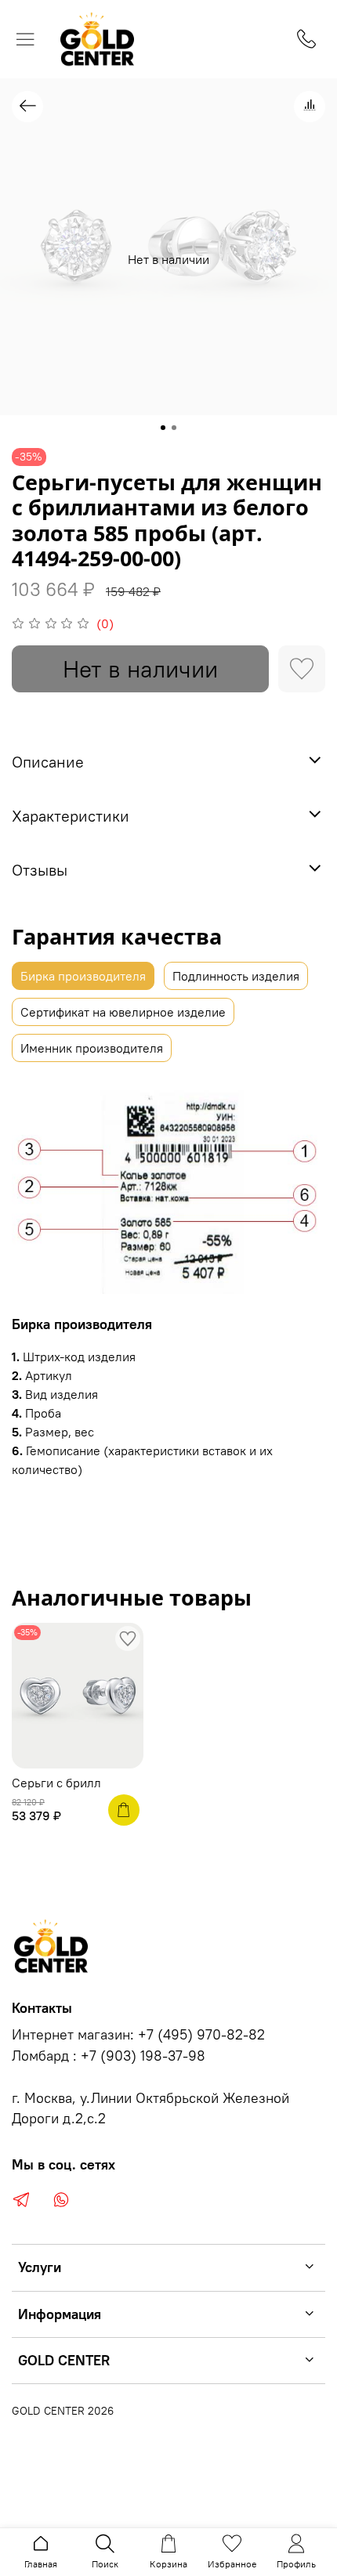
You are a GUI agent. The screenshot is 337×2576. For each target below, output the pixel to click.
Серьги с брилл (56, 1783)
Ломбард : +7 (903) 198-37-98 (109, 2056)
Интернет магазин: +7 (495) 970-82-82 (138, 2035)
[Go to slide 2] (174, 428)
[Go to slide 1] (163, 428)
